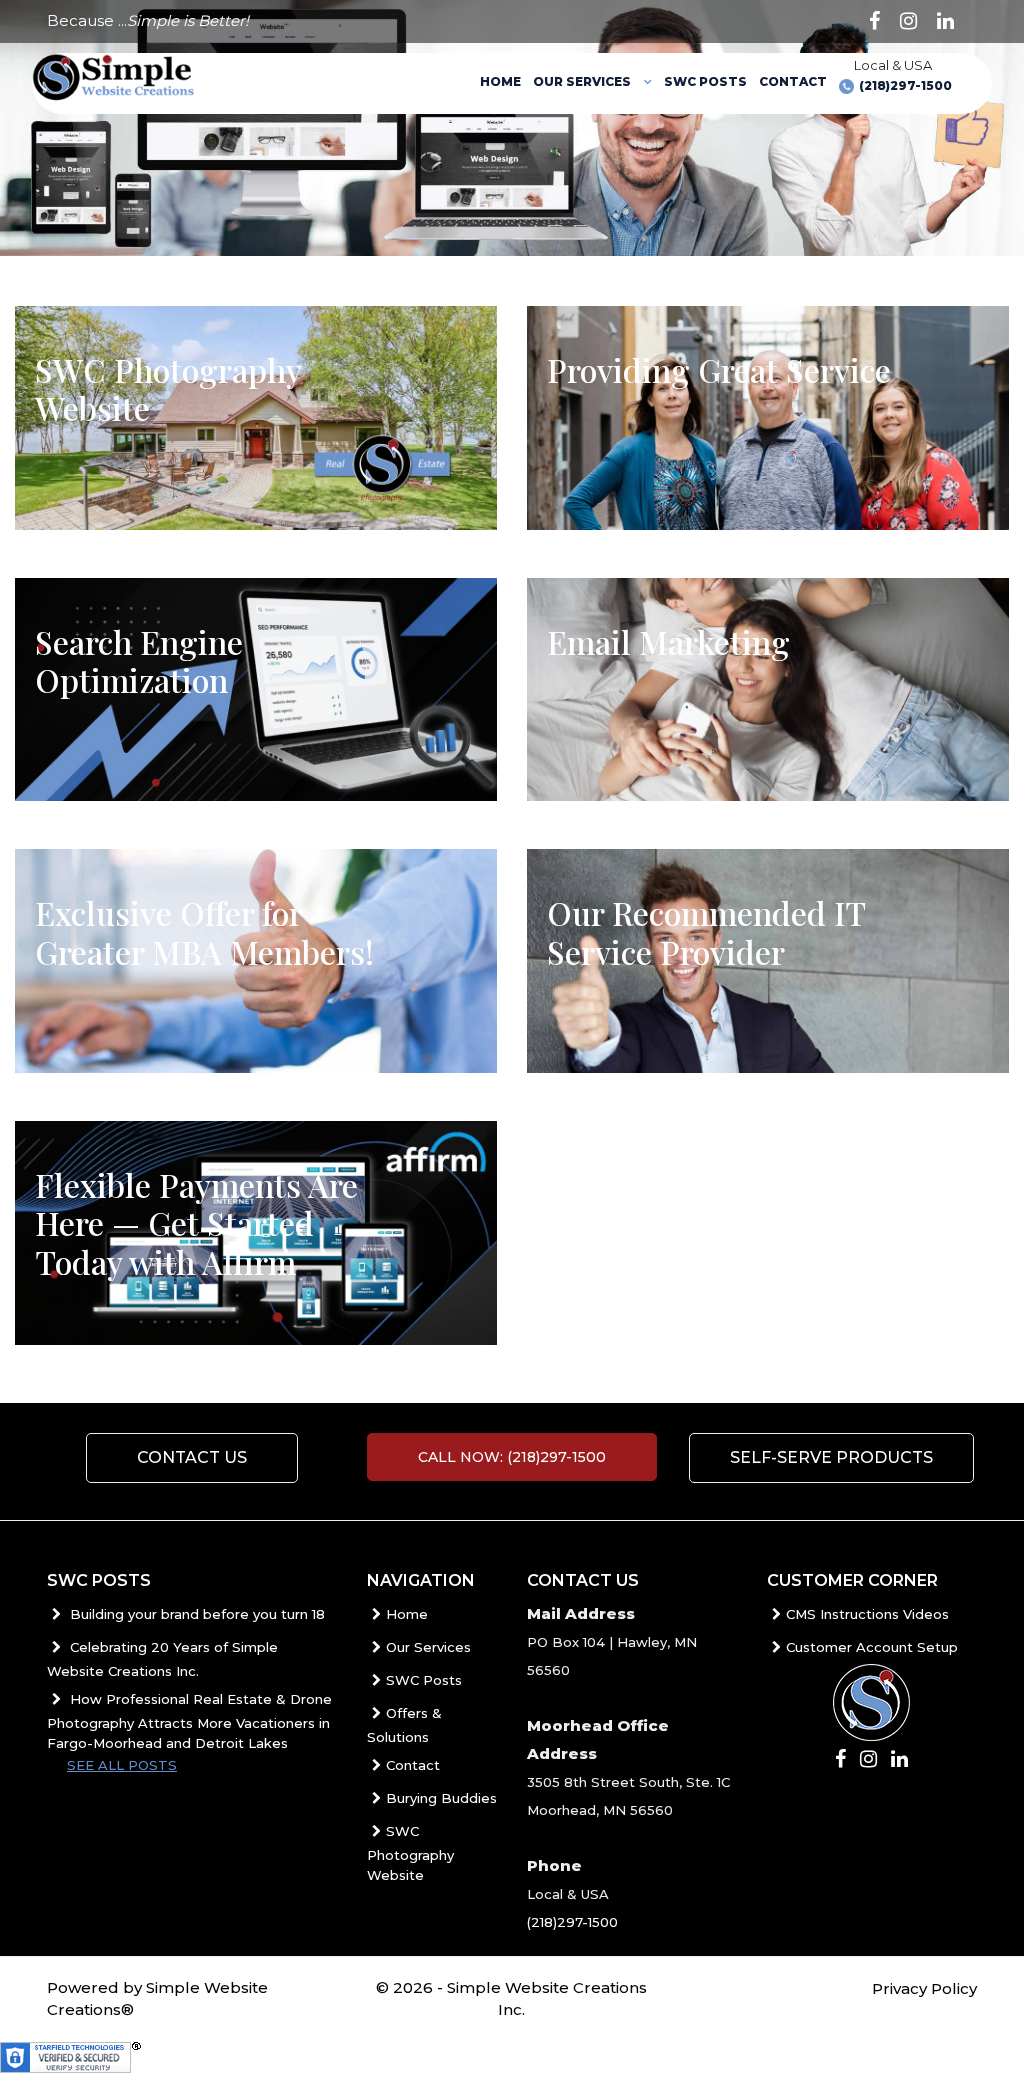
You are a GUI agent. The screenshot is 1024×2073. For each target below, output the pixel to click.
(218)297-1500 (905, 85)
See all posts (122, 1765)
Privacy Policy (924, 1988)
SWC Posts (705, 81)
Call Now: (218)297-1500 (512, 1457)
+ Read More (121, 449)
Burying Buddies (441, 1798)
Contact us (192, 1457)
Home (500, 81)
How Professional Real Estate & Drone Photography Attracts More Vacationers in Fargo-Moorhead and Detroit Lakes (189, 1721)
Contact (793, 81)
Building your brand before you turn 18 (195, 1614)
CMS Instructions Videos (867, 1614)
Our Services (583, 81)
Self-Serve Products (831, 1457)
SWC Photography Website (410, 1853)
